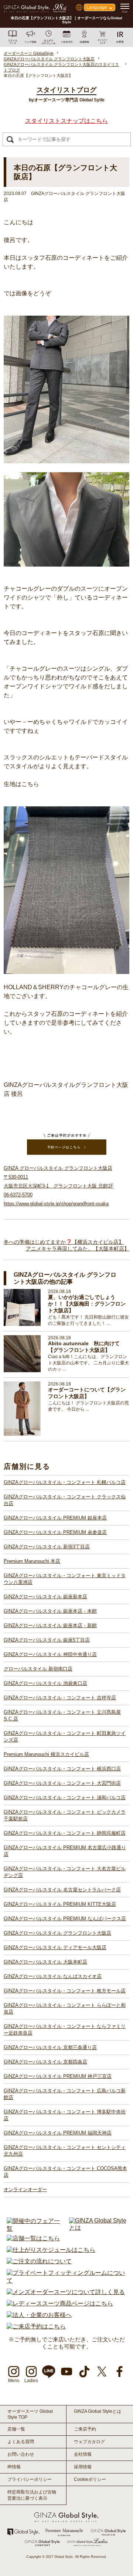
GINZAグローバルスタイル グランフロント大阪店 (57, 1933)
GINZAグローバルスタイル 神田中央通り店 (50, 1654)
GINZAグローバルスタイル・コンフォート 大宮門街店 (62, 1783)
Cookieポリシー (90, 2479)
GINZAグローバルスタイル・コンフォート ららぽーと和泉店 (65, 2009)
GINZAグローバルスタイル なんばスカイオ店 (53, 1976)
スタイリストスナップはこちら (66, 121)
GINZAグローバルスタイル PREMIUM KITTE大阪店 (60, 1904)
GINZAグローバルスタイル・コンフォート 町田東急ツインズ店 (65, 1737)
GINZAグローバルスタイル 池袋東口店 (45, 1683)
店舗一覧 (16, 2429)
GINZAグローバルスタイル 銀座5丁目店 (47, 1640)
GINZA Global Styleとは (98, 2411)
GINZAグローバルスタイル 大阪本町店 (45, 1962)
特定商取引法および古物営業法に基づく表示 (32, 2495)
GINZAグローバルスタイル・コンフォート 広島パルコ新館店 (65, 2094)
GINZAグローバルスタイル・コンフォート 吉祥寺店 (60, 1698)
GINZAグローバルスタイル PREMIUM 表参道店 (55, 1532)
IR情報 (14, 2467)
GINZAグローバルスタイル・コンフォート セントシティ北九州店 (65, 2151)
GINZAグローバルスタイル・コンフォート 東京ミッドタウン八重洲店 (65, 1579)
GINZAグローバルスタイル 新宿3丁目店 (47, 1547)
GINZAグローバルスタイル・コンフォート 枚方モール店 (65, 1991)
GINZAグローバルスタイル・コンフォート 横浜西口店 (62, 1769)
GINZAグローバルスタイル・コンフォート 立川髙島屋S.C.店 (62, 1715)
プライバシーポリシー (30, 2479)
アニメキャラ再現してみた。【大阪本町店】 (78, 1249)
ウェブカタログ (89, 2442)
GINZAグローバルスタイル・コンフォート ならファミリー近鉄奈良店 (65, 2030)
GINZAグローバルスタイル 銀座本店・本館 (50, 1611)
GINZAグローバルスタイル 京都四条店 (45, 2062)
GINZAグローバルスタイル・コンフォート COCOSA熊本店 (65, 2172)
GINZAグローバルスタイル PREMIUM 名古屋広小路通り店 (65, 1851)
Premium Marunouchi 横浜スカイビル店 (46, 1754)
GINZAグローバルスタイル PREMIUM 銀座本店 (55, 1518)
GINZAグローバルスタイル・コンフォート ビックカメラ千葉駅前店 (65, 1815)
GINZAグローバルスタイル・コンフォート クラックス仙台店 (65, 1500)
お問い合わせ (21, 2454)
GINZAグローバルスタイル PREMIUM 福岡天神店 (58, 2133)
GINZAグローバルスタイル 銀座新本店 (45, 1597)
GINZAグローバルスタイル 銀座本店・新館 (50, 1625)
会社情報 (83, 2454)
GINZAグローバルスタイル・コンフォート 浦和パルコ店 (65, 1798)
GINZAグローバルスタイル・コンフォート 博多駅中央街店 (65, 2115)
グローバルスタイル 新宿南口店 (38, 1669)
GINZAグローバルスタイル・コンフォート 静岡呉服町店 (65, 1833)
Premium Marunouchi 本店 (32, 1561)
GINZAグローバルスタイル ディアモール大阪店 (55, 1947)
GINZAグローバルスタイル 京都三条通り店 (50, 2047)
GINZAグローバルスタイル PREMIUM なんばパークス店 (65, 1919)
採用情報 (83, 2467)
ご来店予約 (85, 2429)
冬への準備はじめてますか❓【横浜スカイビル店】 (64, 1242)
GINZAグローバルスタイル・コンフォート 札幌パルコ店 (65, 1482)
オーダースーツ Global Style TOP (30, 2414)
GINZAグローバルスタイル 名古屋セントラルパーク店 (62, 1890)
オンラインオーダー (25, 2189)
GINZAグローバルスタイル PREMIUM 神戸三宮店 (58, 2076)
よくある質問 (21, 2442)
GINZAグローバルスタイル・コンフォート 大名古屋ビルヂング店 (65, 1872)
